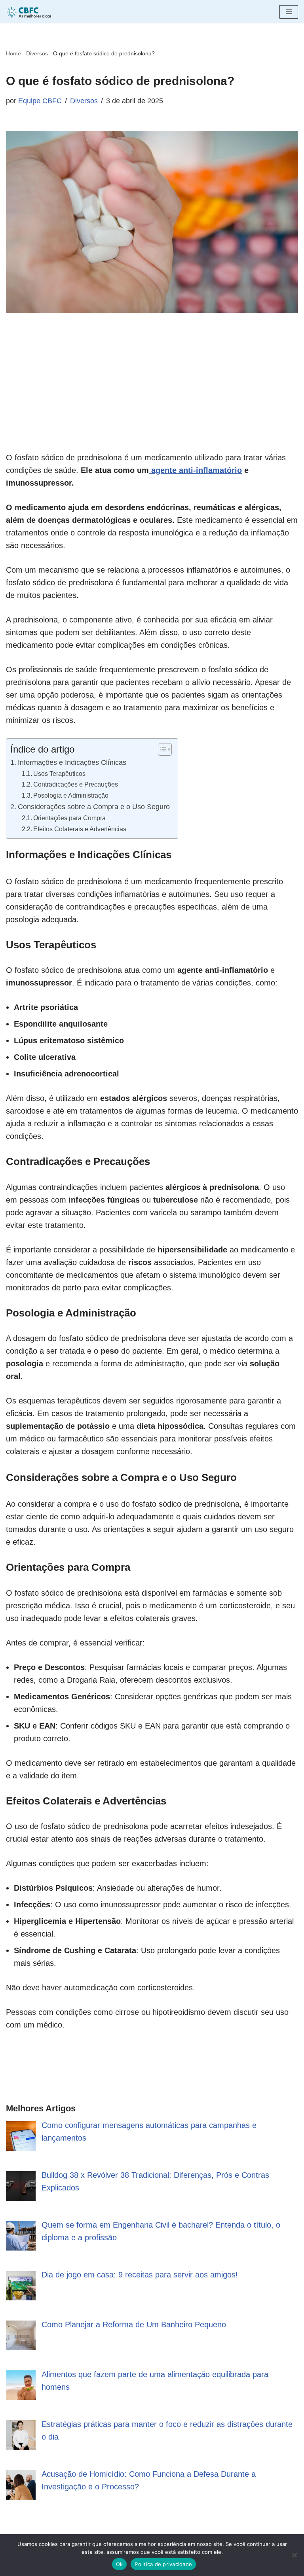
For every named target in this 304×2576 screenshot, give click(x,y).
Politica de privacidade (163, 2564)
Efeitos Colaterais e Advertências (80, 829)
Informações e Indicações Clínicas (72, 762)
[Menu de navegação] (289, 12)
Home (13, 53)
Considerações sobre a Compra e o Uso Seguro (94, 807)
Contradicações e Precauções (76, 784)
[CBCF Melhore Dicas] (30, 12)
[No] (294, 2555)
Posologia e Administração (71, 795)
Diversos (37, 53)
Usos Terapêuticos (59, 774)
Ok (120, 2564)
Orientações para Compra (69, 818)
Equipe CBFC (40, 101)
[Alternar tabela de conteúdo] (161, 749)
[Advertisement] (152, 396)
